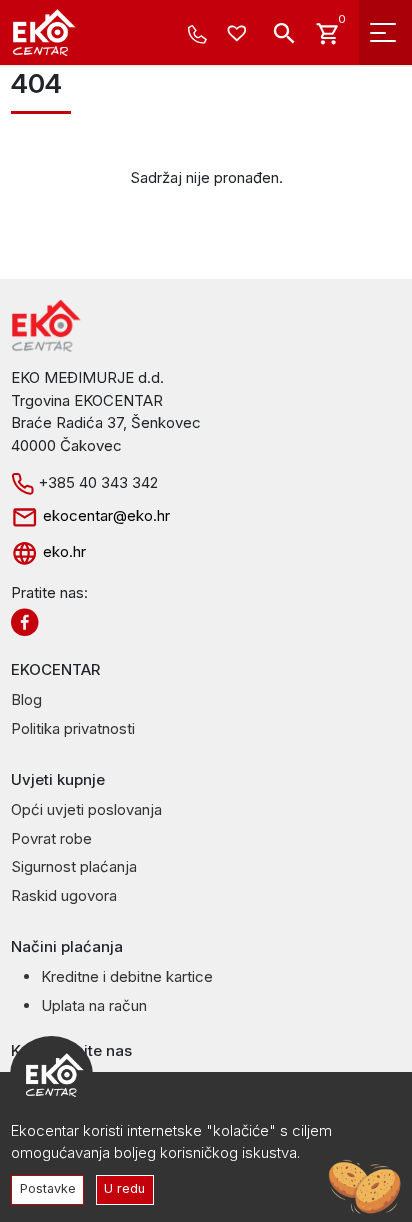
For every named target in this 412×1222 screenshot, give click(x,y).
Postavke (48, 1188)
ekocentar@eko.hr (104, 515)
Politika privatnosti (73, 728)
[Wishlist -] (239, 34)
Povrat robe (51, 838)
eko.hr (62, 551)
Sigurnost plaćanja (74, 866)
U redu (124, 1188)
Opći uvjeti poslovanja (86, 809)
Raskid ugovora (64, 895)
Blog (26, 699)
